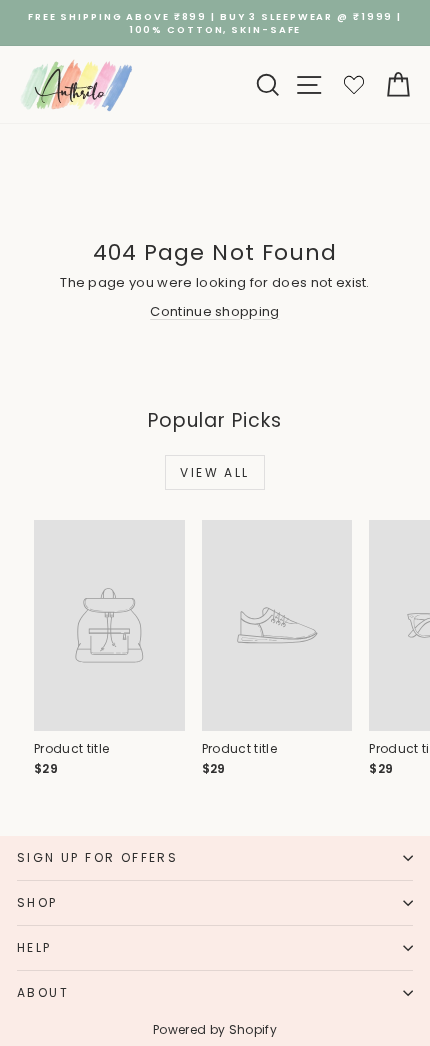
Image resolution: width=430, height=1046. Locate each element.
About (43, 992)
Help (34, 947)
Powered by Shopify (215, 1029)
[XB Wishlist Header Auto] (354, 84)
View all (214, 472)
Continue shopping (215, 311)
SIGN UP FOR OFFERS (97, 857)
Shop (37, 902)
